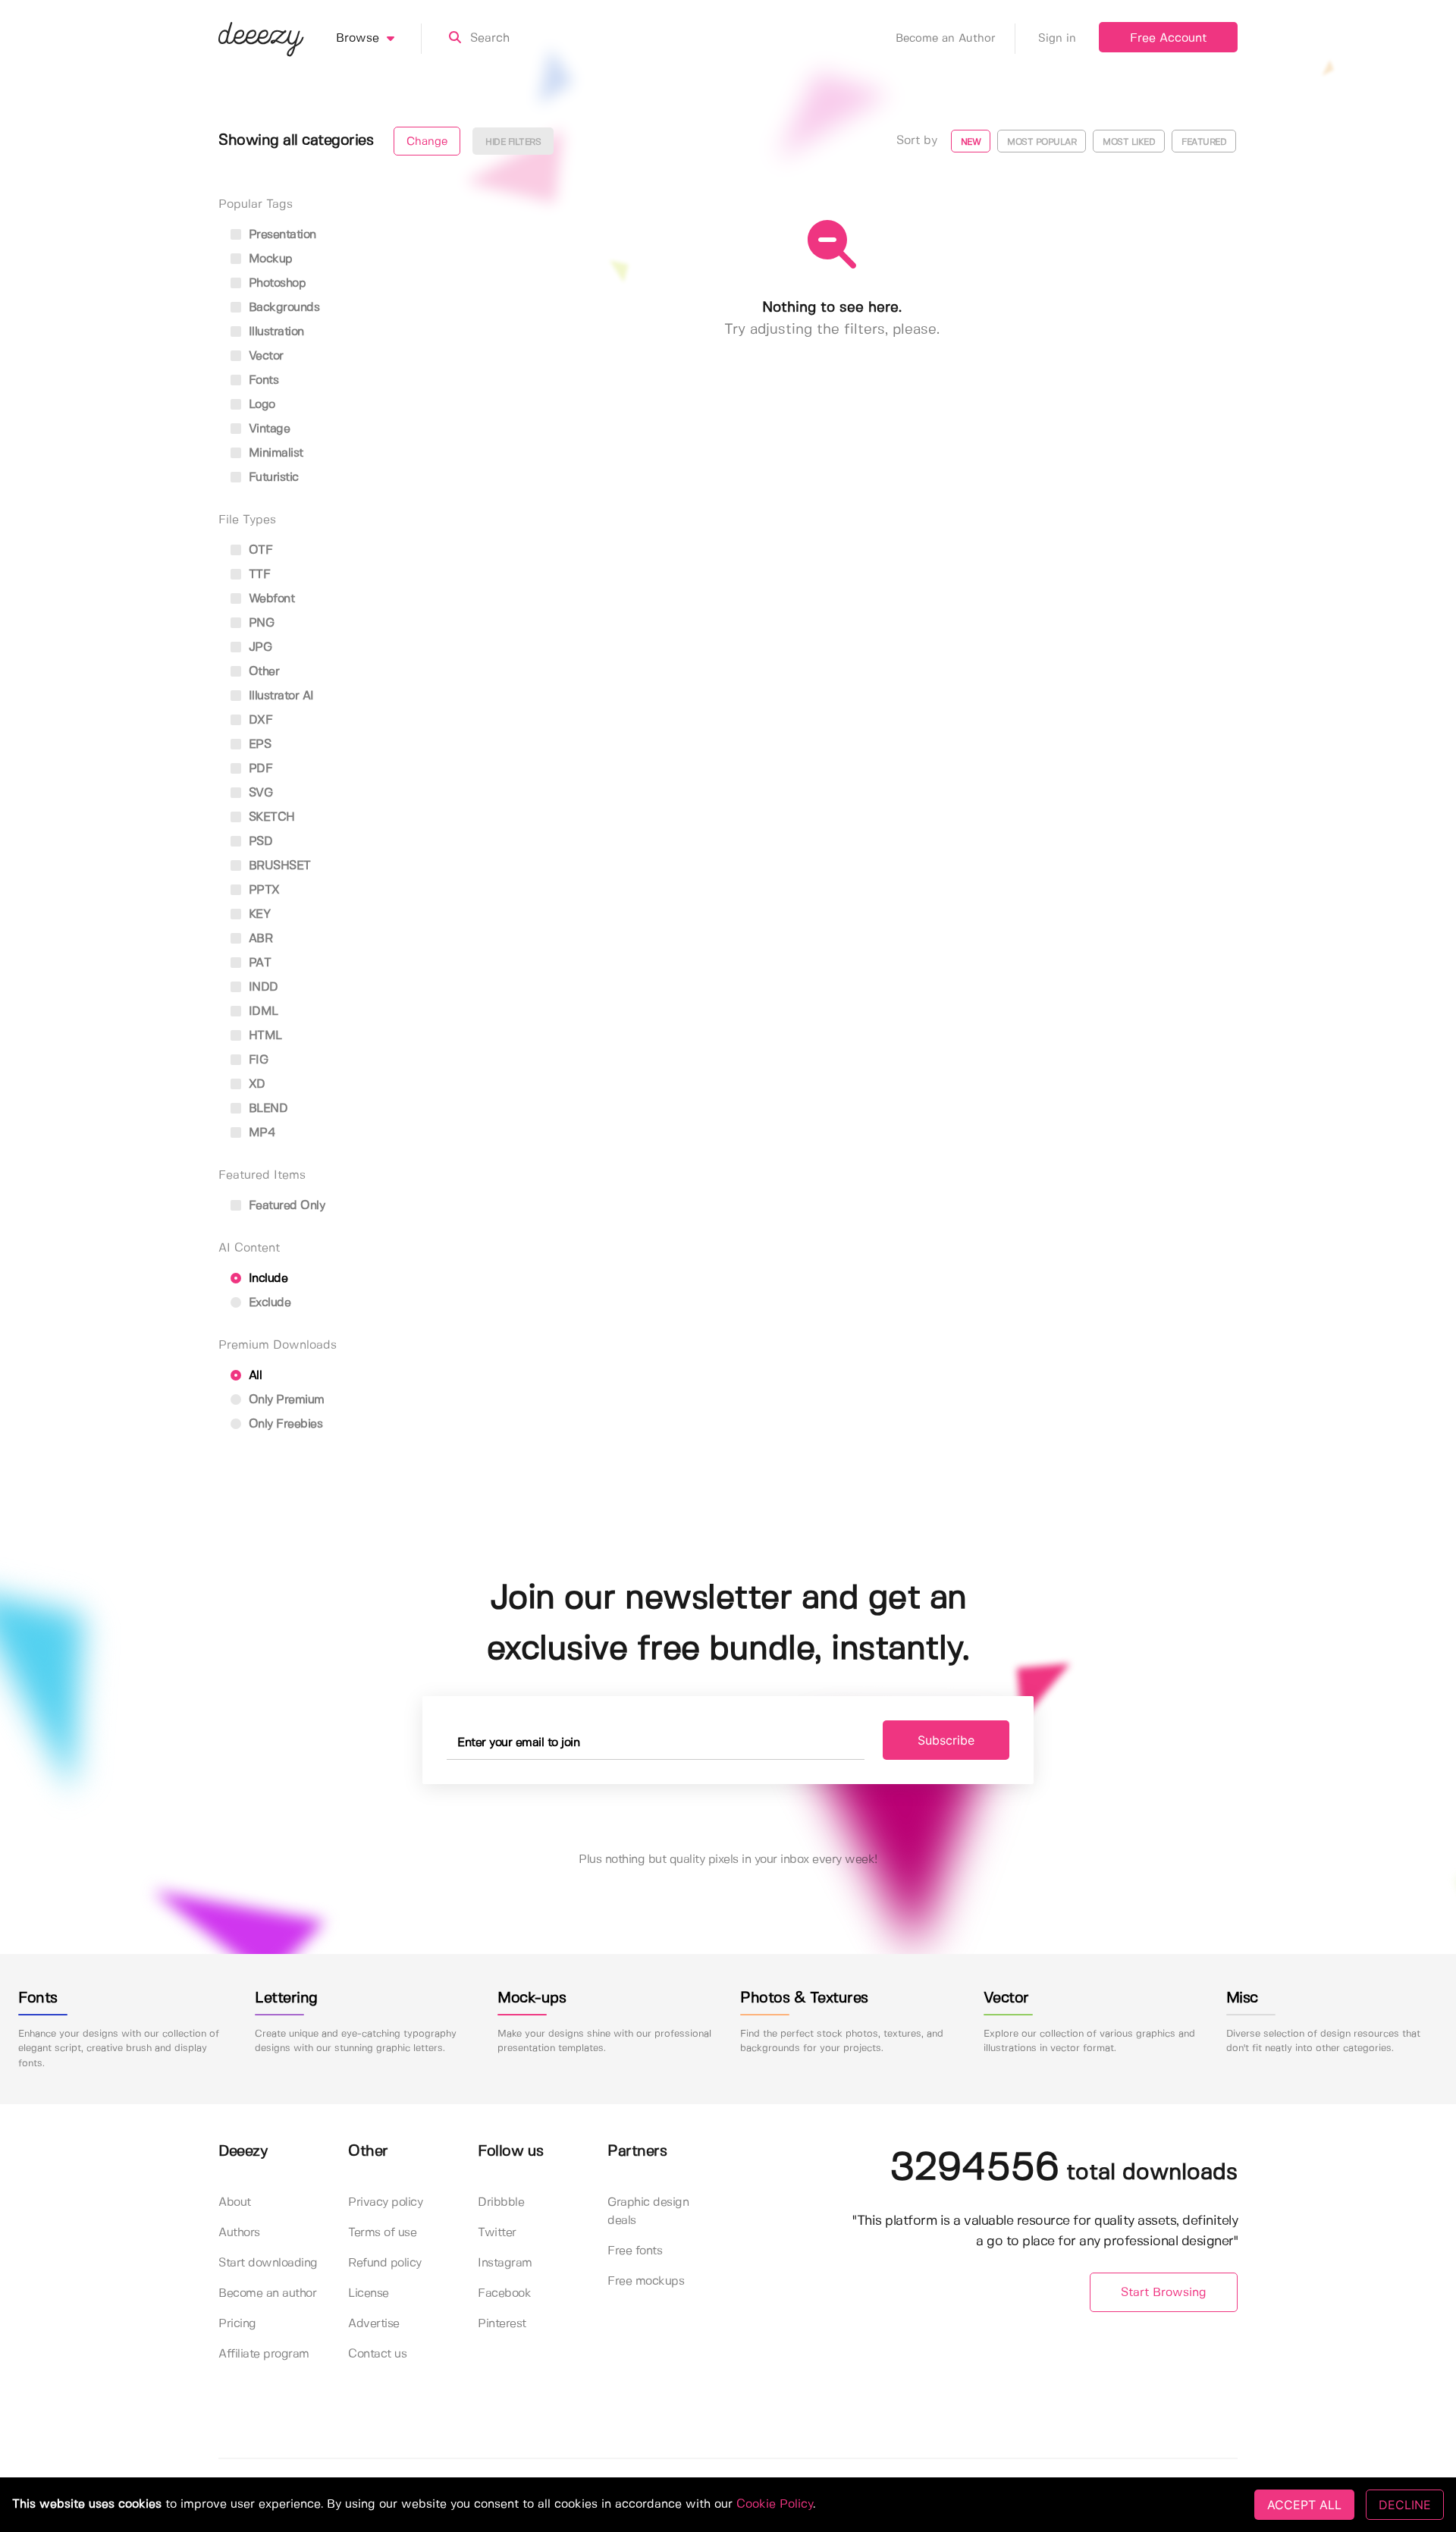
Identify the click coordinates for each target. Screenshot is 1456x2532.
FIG (256, 1060)
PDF (259, 769)
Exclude (268, 1303)
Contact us (377, 2354)
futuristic (272, 477)
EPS (258, 745)
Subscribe (946, 1740)
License (369, 2293)
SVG (259, 793)
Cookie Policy (775, 2504)
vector (264, 356)
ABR (259, 939)
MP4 (260, 1133)
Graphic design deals (648, 2212)
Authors (239, 2233)
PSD (259, 842)
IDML (262, 1012)
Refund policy (385, 2263)
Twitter (497, 2233)
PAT (258, 963)
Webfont (270, 599)
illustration (275, 332)
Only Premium (285, 1400)
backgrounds (282, 308)
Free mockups (646, 2281)
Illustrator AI (279, 696)
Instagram (505, 2263)
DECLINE (1405, 2505)
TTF (257, 575)
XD (255, 1084)
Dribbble (501, 2202)
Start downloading (268, 2263)
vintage (267, 429)
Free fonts (635, 2251)
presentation (281, 235)
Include (266, 1279)
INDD (262, 987)
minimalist (274, 453)
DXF (259, 720)
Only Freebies (284, 1424)
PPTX (262, 890)
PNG (259, 623)
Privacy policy (385, 2202)
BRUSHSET (278, 866)
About (235, 2202)
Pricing (237, 2324)
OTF (259, 550)
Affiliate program (264, 2354)
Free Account (1168, 38)
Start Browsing (1164, 2293)
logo (260, 405)
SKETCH (270, 817)
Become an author (267, 2293)
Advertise (374, 2324)
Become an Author (946, 39)
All (253, 1376)
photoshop (275, 283)
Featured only (285, 1206)
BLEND (266, 1109)
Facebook (504, 2293)
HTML (264, 1036)
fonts (262, 380)
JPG (258, 647)
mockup (269, 259)
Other (262, 672)
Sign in (1057, 39)
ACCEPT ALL (1304, 2505)
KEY (257, 914)
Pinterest (502, 2324)
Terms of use (382, 2233)
